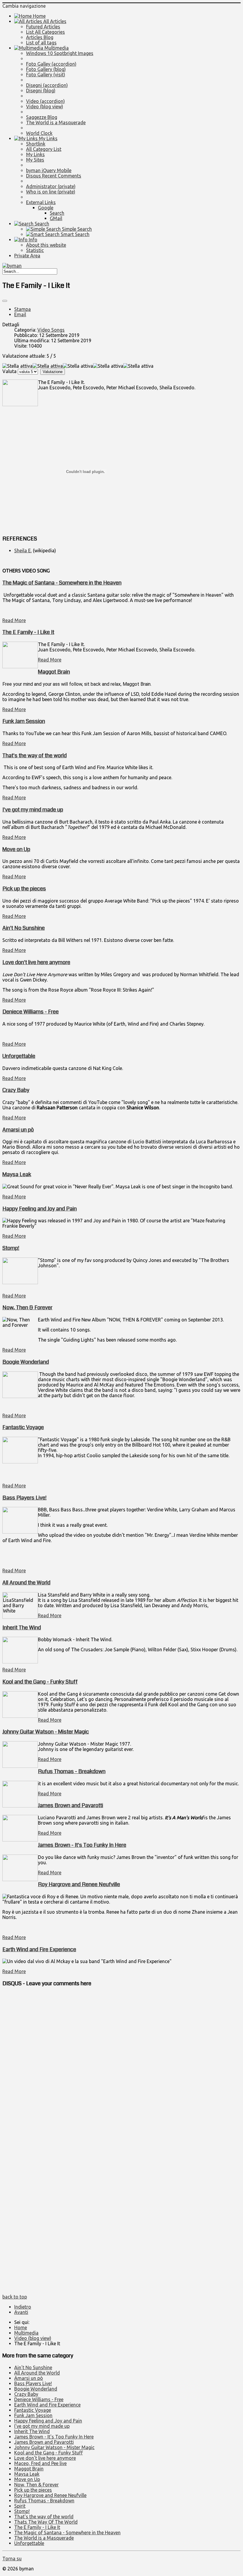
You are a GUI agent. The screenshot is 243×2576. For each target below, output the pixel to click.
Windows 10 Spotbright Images (60, 53)
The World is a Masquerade (56, 122)
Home (39, 16)
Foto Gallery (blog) (46, 69)
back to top (15, 2297)
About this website (46, 245)
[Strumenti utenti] (5, 301)
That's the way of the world (35, 756)
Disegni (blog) (41, 91)
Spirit (20, 2506)
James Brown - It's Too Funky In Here (82, 1845)
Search (57, 213)
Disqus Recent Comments (54, 176)
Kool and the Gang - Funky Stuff (40, 1682)
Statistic (35, 250)
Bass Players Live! (24, 1498)
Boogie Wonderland (26, 1362)
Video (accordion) (45, 101)
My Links (48, 138)
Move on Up (16, 849)
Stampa (23, 309)
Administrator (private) (51, 186)
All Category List (44, 149)
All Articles (54, 21)
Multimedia (56, 48)
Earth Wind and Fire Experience (39, 1949)
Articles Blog (40, 37)
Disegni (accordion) (47, 85)
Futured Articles (43, 27)
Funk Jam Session (24, 721)
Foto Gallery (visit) (46, 75)
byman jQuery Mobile (49, 170)
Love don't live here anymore (36, 962)
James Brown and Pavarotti (71, 1805)
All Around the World (26, 1583)
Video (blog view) (45, 106)
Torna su (12, 2559)
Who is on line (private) (51, 192)
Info (32, 240)
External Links (41, 202)
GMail (56, 218)
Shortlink (36, 144)
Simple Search (76, 229)
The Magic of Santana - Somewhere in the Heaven (62, 583)
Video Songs (51, 330)
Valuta (9, 371)
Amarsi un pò (18, 1130)
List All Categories (45, 32)
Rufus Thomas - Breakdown (72, 1771)
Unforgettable (19, 1056)
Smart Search (75, 234)
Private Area (27, 256)
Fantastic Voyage (23, 1427)
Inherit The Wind (22, 1628)
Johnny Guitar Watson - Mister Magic (46, 1732)
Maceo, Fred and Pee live (40, 2463)
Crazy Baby (16, 1090)
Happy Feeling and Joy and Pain (40, 1209)
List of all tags (41, 43)
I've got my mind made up (33, 810)
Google (46, 208)
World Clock (39, 133)
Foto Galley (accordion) (51, 64)
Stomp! (11, 1248)
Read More (14, 620)
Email (20, 314)
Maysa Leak (17, 1174)
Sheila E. (23, 551)
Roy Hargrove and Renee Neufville (79, 1884)
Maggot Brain (54, 672)
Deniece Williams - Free (31, 1012)
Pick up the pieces (24, 889)
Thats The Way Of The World (46, 2522)
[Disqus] (121, 2067)
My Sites (35, 160)
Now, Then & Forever (27, 1308)
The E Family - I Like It (28, 632)
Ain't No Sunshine (24, 928)
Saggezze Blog (42, 117)
